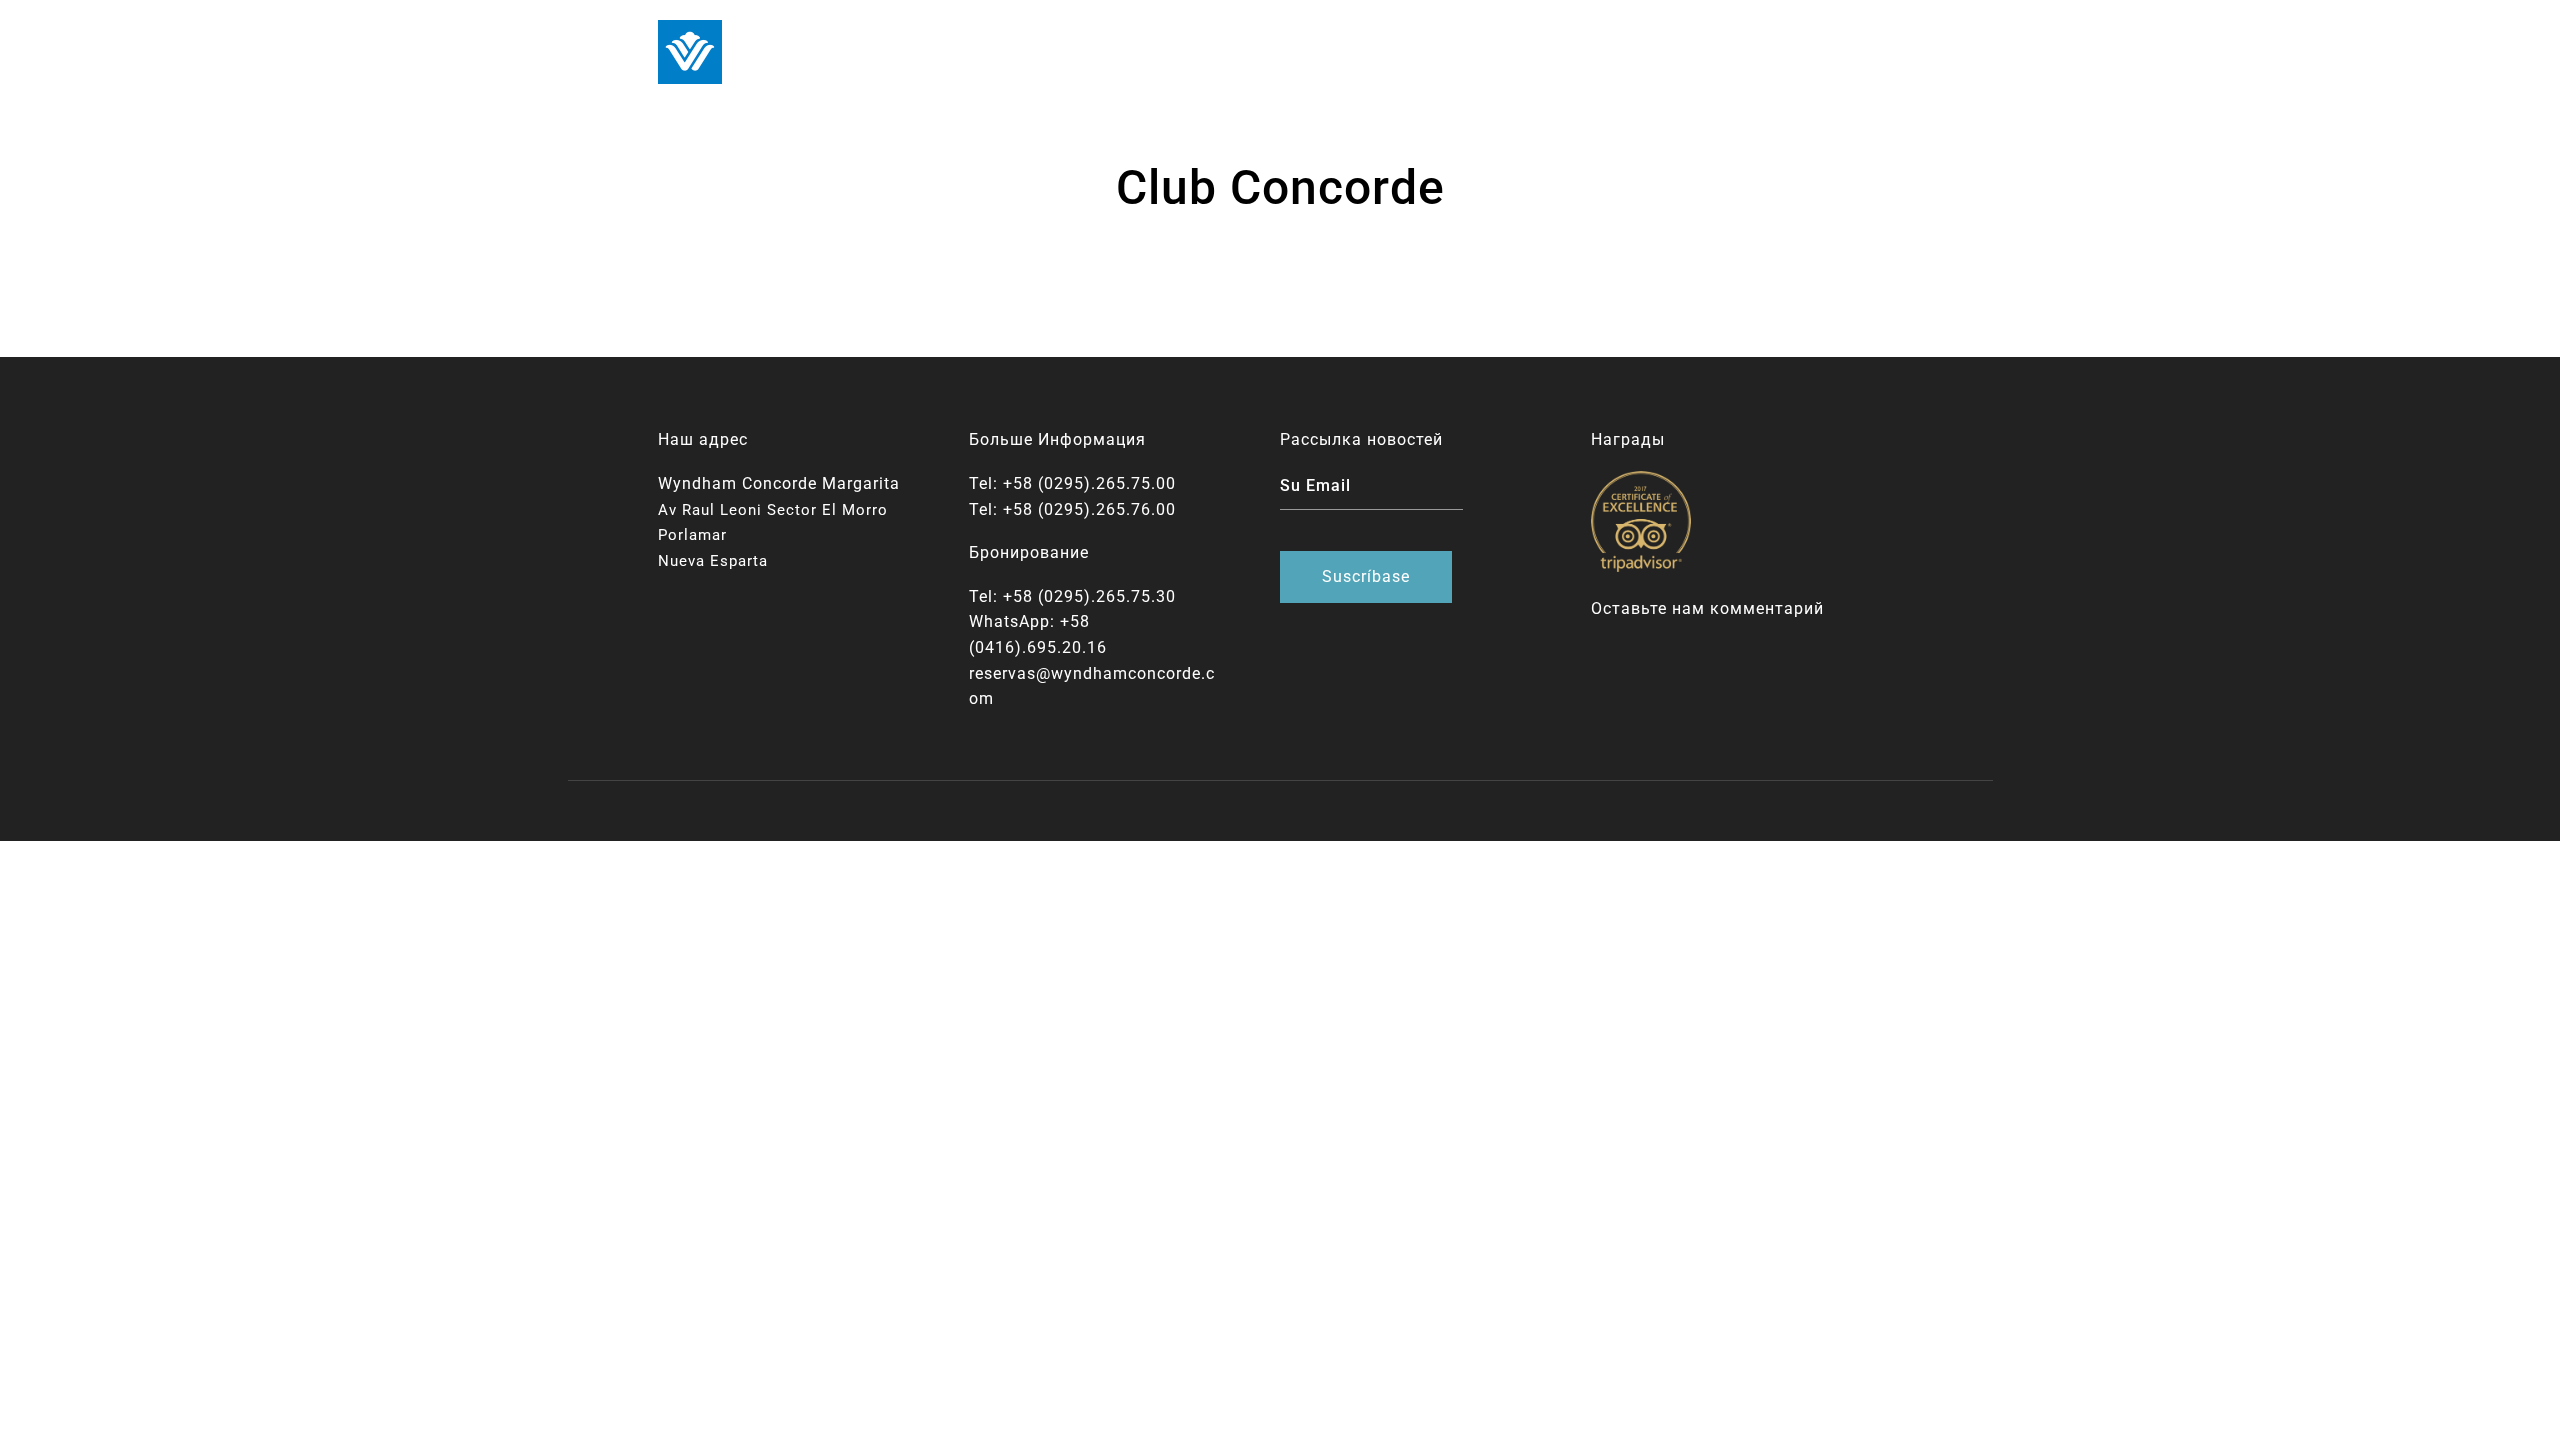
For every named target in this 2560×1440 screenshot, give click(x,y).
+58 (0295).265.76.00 (1089, 509)
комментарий (1767, 608)
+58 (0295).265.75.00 (1089, 483)
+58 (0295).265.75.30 (1089, 596)
